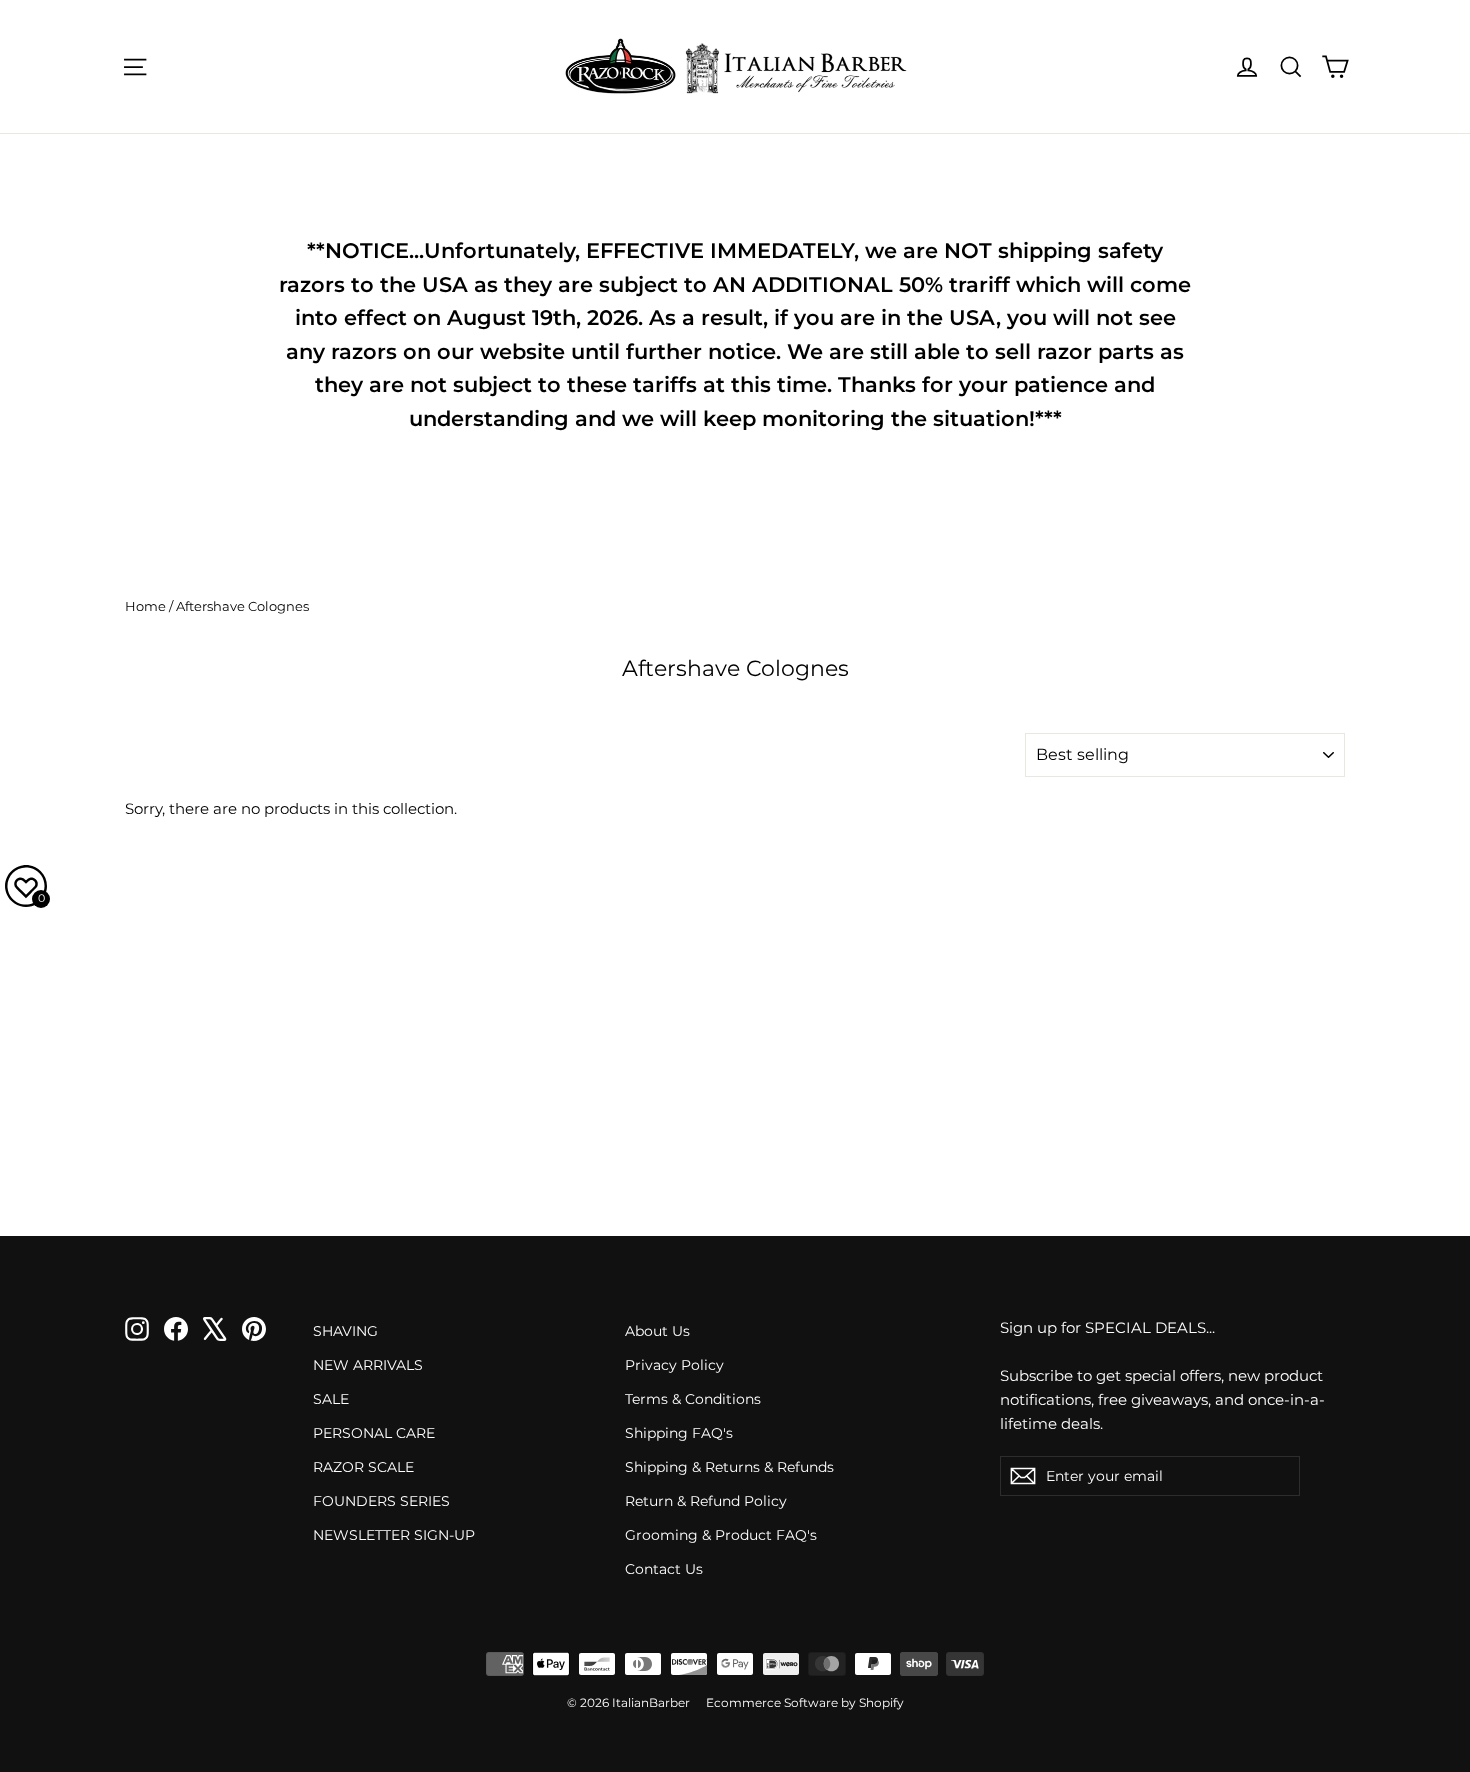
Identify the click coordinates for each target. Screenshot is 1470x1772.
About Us (657, 1331)
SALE (331, 1399)
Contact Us (664, 1569)
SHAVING (345, 1331)
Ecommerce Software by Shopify (805, 1702)
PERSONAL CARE (374, 1433)
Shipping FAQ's (679, 1433)
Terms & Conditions (693, 1399)
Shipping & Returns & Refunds (729, 1467)
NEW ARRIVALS (368, 1365)
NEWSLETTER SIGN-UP (394, 1535)
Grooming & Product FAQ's (721, 1535)
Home (145, 606)
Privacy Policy (674, 1365)
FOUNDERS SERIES (381, 1501)
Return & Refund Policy (706, 1501)
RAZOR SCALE (363, 1467)
